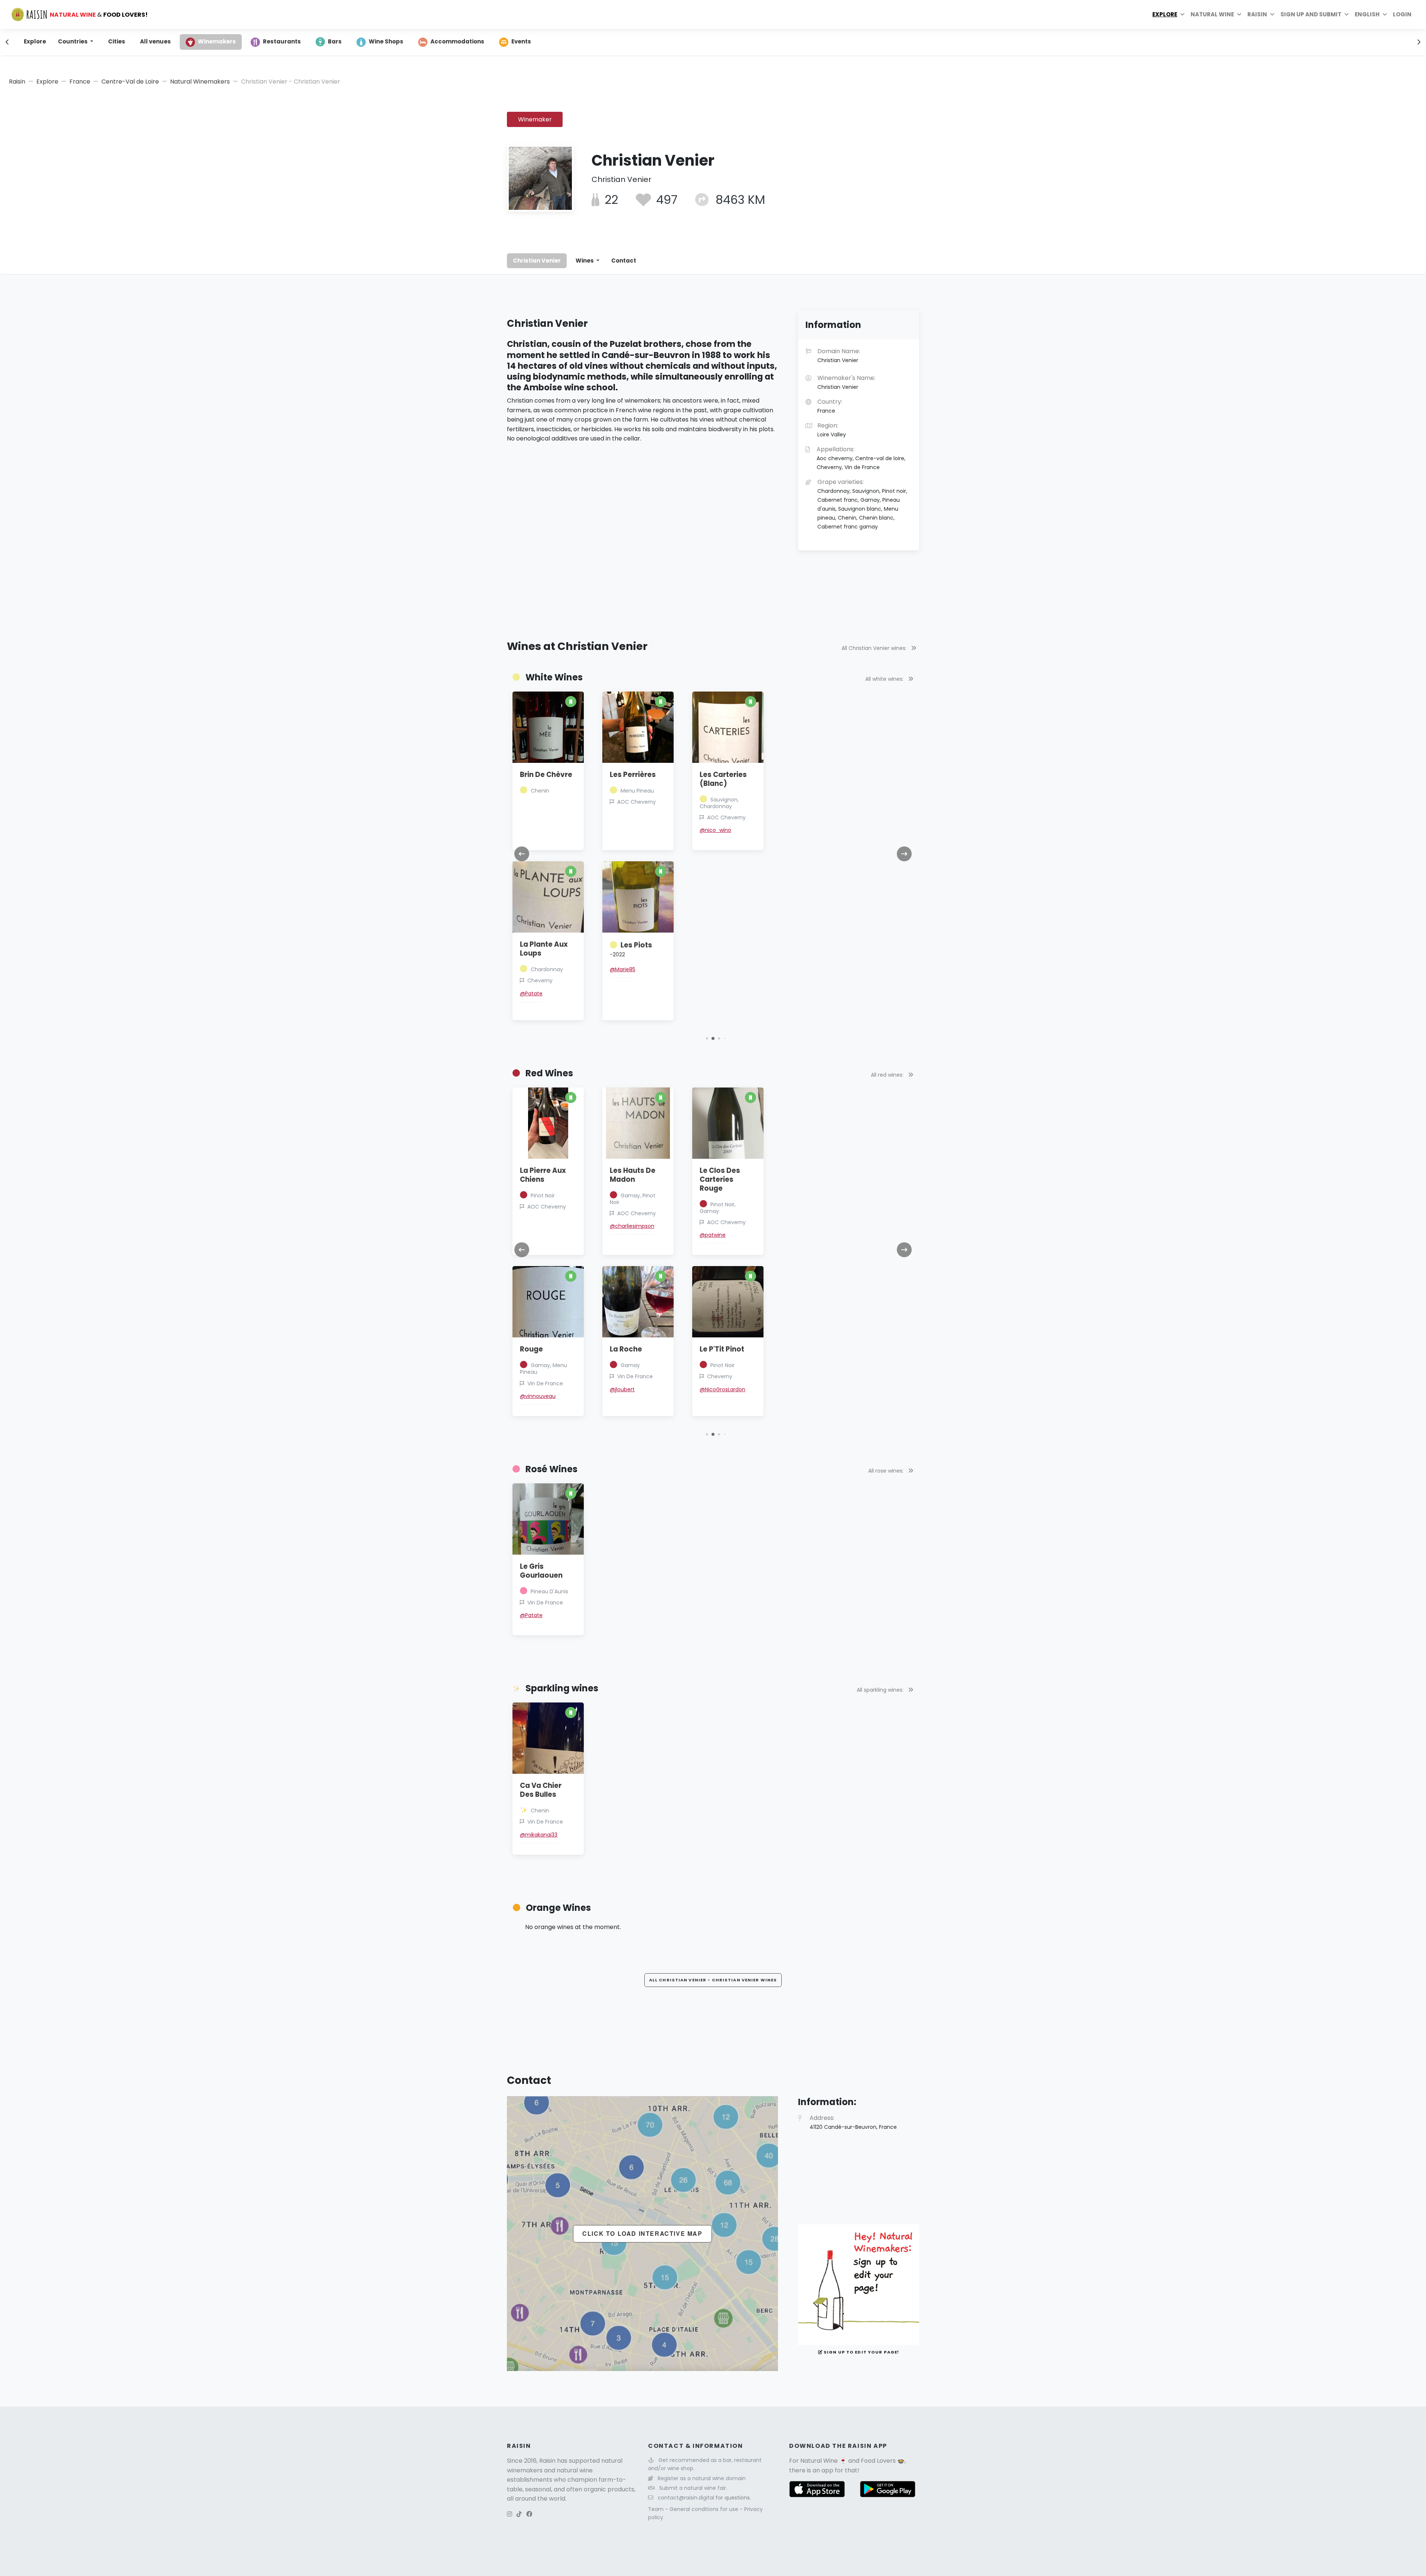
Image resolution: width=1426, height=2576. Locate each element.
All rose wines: (887, 1471)
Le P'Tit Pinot (722, 1349)
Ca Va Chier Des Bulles (541, 1790)
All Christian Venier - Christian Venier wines (713, 1980)
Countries (73, 41)
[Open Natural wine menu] (1239, 14)
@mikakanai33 (539, 1835)
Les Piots (631, 949)
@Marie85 (623, 969)
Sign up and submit (1311, 14)
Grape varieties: (862, 504)
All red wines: (888, 1075)
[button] (707, 1038)
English (1367, 14)
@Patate (531, 993)
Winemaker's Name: (846, 382)
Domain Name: (839, 355)
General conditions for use (705, 2509)
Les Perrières (633, 775)
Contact (624, 261)
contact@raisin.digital (686, 2498)
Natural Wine (819, 2461)
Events (521, 41)
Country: (830, 406)
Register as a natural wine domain (702, 2478)
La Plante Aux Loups (544, 949)
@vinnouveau (538, 1396)
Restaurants (282, 41)
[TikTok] (519, 2514)
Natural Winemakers (200, 82)
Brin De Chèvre (546, 775)
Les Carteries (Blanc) (723, 779)
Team (657, 2509)
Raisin (17, 82)
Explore (1165, 14)
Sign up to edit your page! (861, 2352)
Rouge (531, 1349)
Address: (853, 2122)
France (80, 82)
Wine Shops (386, 41)
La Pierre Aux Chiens (543, 1175)
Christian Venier (537, 261)
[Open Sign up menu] (1347, 14)
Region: (832, 430)
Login (1402, 14)
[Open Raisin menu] (1272, 14)
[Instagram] (509, 2514)
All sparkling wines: (881, 1690)
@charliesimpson (632, 1226)
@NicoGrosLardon (722, 1389)
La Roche (626, 1349)
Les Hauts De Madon (633, 1175)
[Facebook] (529, 2514)
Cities (117, 41)
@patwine (713, 1235)
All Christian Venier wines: (875, 648)
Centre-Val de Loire (130, 82)
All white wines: (885, 679)
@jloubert (622, 1389)
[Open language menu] (1385, 14)
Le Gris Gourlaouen (541, 1571)
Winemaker (535, 119)
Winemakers (217, 41)
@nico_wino (715, 830)
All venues (155, 41)
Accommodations (457, 41)
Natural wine (1212, 14)
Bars (335, 41)
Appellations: (861, 458)
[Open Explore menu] (1182, 14)
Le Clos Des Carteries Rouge (720, 1179)
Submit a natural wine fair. (693, 2488)
